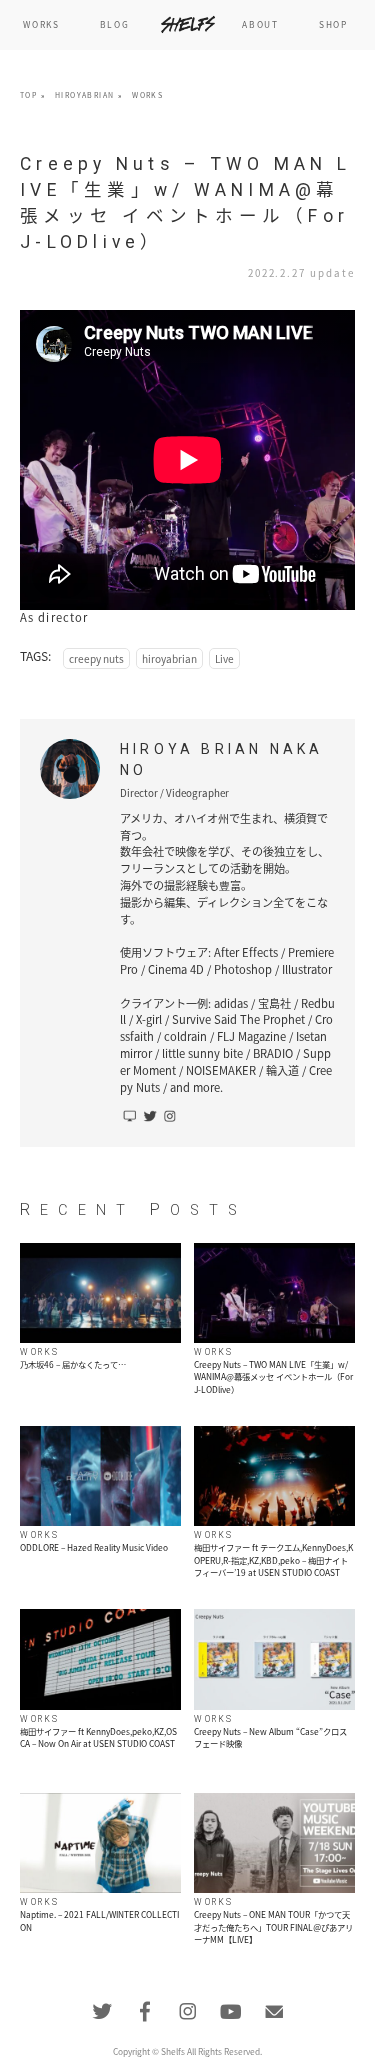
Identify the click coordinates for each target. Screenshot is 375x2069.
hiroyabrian (169, 658)
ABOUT (260, 24)
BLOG (115, 24)
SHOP (333, 24)
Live (224, 658)
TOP (28, 95)
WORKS (41, 24)
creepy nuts (96, 658)
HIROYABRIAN (84, 95)
